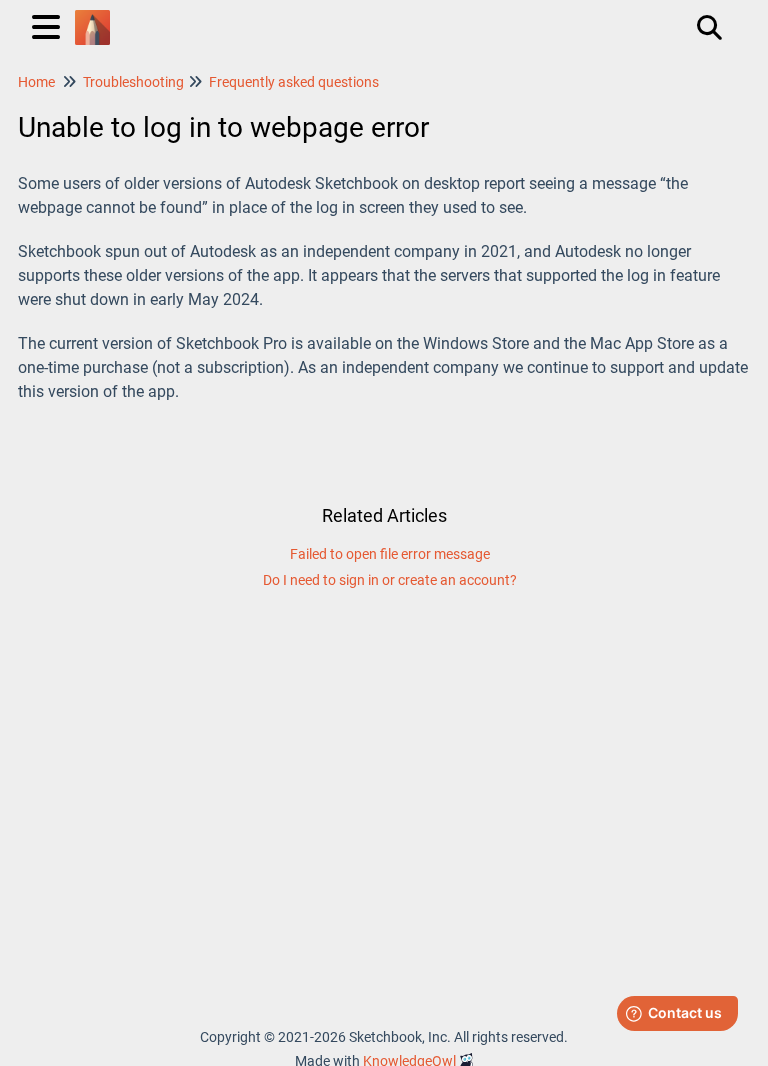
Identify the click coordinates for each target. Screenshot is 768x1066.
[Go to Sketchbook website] (92, 17)
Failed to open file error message (390, 554)
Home (36, 82)
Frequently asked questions (294, 82)
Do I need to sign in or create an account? (390, 580)
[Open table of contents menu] (50, 24)
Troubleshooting (133, 82)
